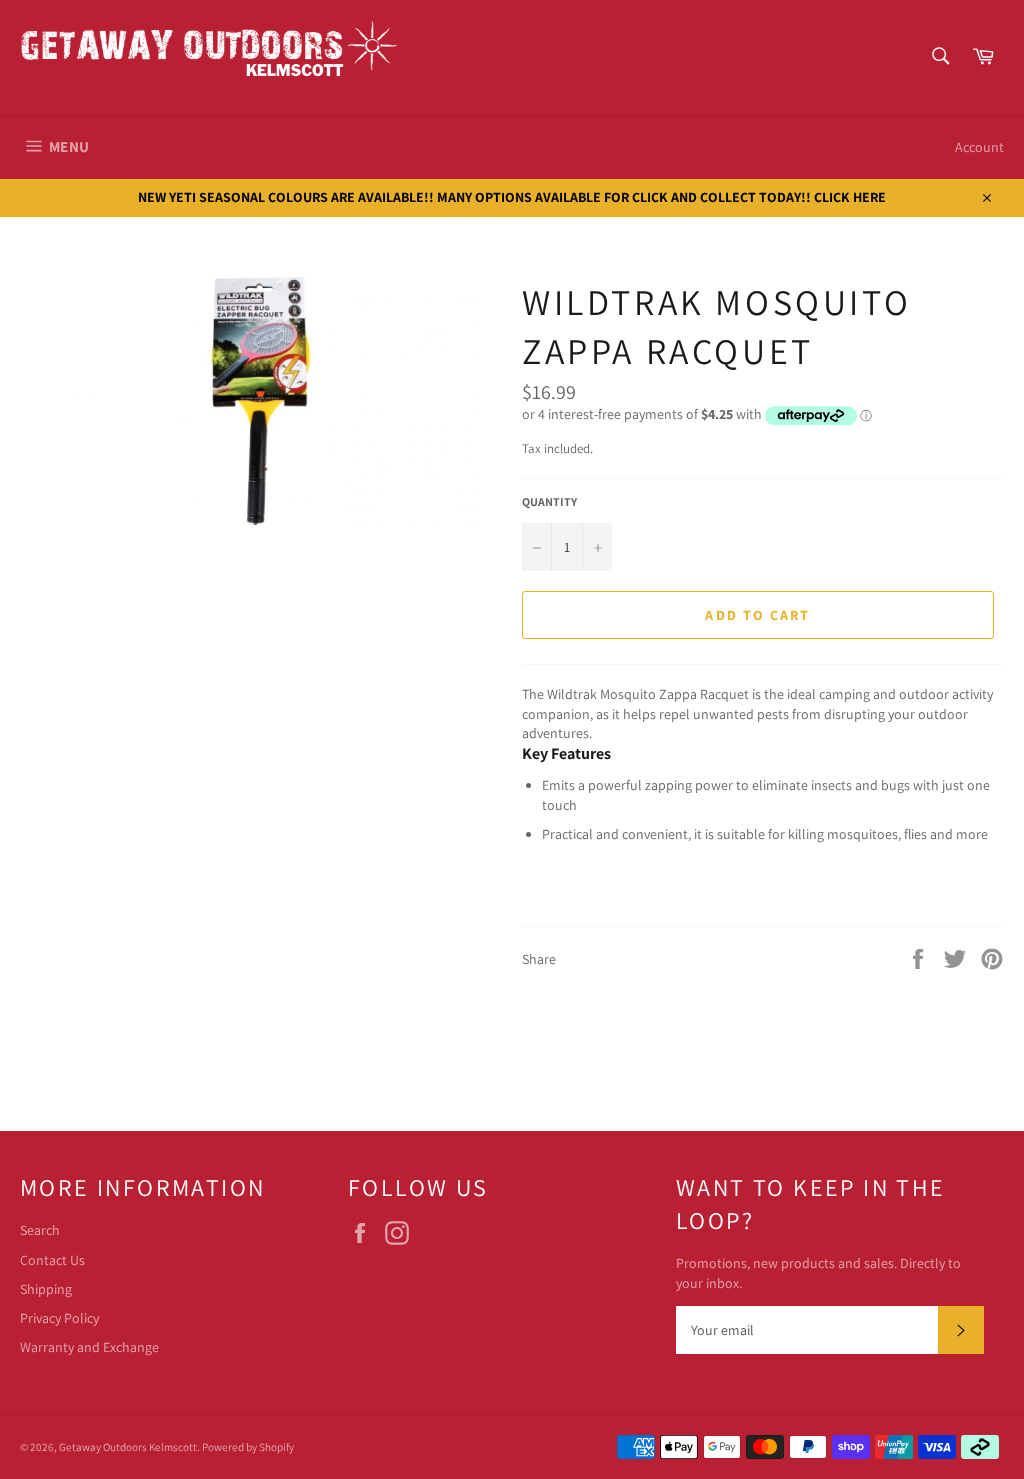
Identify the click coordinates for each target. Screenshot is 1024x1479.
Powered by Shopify (248, 1447)
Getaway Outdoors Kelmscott (128, 1447)
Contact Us (52, 1260)
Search (40, 1230)
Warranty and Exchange (89, 1347)
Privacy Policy (59, 1318)
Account (979, 147)
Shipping (46, 1289)
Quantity (549, 501)
